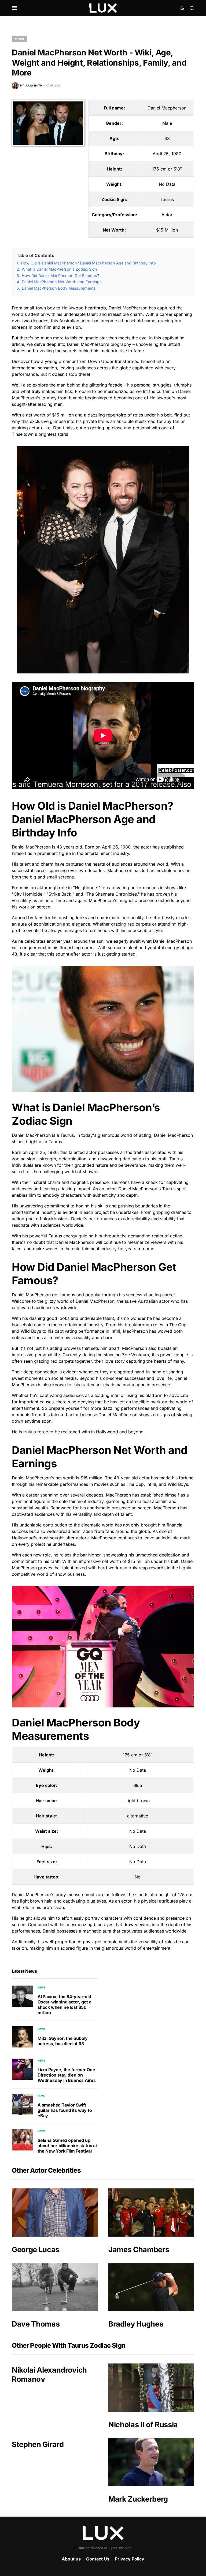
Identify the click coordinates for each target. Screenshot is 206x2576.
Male (167, 123)
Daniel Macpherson (167, 108)
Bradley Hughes (136, 2324)
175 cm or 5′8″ (167, 169)
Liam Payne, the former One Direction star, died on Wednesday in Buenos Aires (67, 2075)
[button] (15, 8)
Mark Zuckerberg (138, 2499)
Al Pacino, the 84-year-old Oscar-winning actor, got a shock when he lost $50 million (65, 2005)
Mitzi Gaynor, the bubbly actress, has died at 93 (63, 2041)
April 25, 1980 (167, 154)
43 (167, 138)
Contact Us (98, 2559)
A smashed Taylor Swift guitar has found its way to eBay (65, 2110)
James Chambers (139, 2250)
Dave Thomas (36, 2324)
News (41, 1987)
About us (71, 2559)
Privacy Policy (130, 2559)
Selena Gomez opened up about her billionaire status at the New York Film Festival (67, 2146)
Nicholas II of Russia (143, 2425)
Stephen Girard (38, 2444)
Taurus (167, 199)
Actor (19, 39)
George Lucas (36, 2250)
